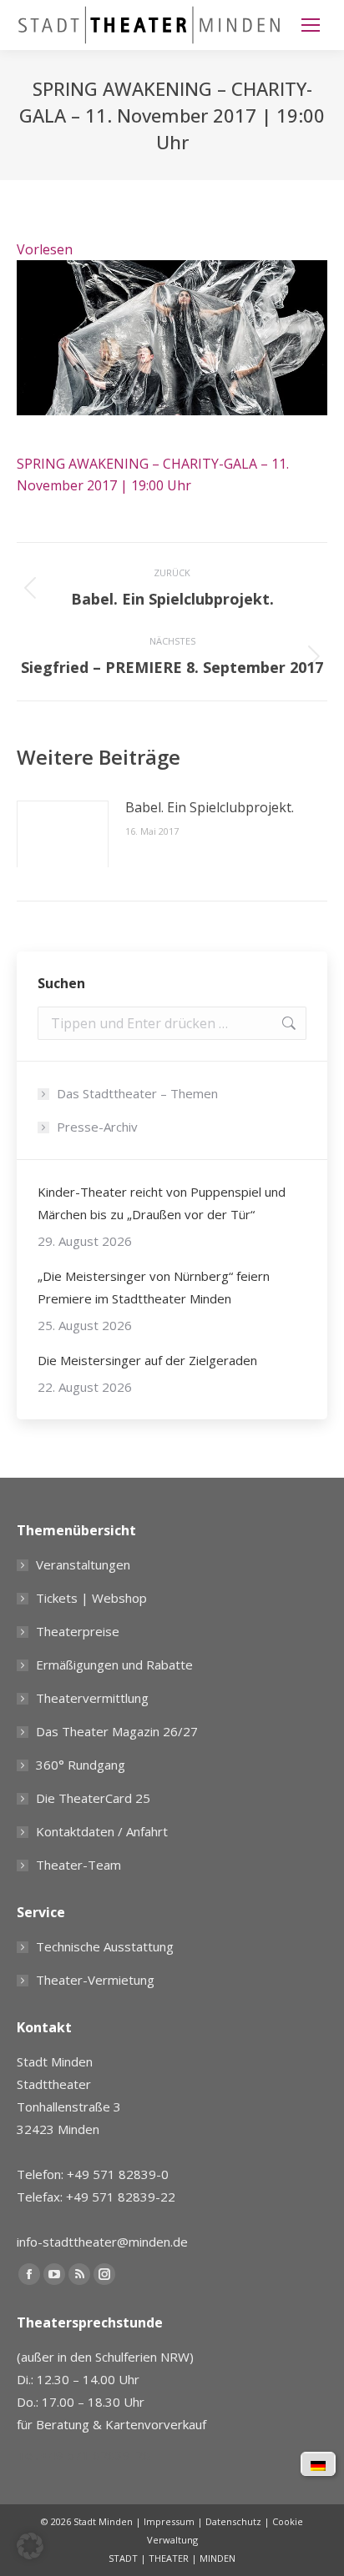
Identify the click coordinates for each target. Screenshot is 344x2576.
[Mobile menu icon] (311, 25)
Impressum (169, 2521)
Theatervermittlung (92, 1698)
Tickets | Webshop (91, 1598)
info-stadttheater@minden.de (102, 2242)
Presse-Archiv (97, 1127)
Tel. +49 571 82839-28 (83, 2455)
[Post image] (63, 834)
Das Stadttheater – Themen (137, 1093)
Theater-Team (78, 1865)
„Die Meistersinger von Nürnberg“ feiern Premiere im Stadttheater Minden (154, 1287)
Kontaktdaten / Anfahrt (102, 1831)
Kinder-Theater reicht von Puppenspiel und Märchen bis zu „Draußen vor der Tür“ (162, 1203)
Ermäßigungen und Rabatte (114, 1665)
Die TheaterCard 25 (93, 1798)
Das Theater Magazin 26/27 (117, 1731)
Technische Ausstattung (105, 1946)
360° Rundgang (81, 1765)
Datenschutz (233, 2521)
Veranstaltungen (83, 1564)
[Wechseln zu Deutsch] (318, 2464)
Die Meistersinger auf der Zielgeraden (147, 1360)
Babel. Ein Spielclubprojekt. (210, 807)
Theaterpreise (78, 1631)
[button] (30, 2546)
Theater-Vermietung (95, 1980)
